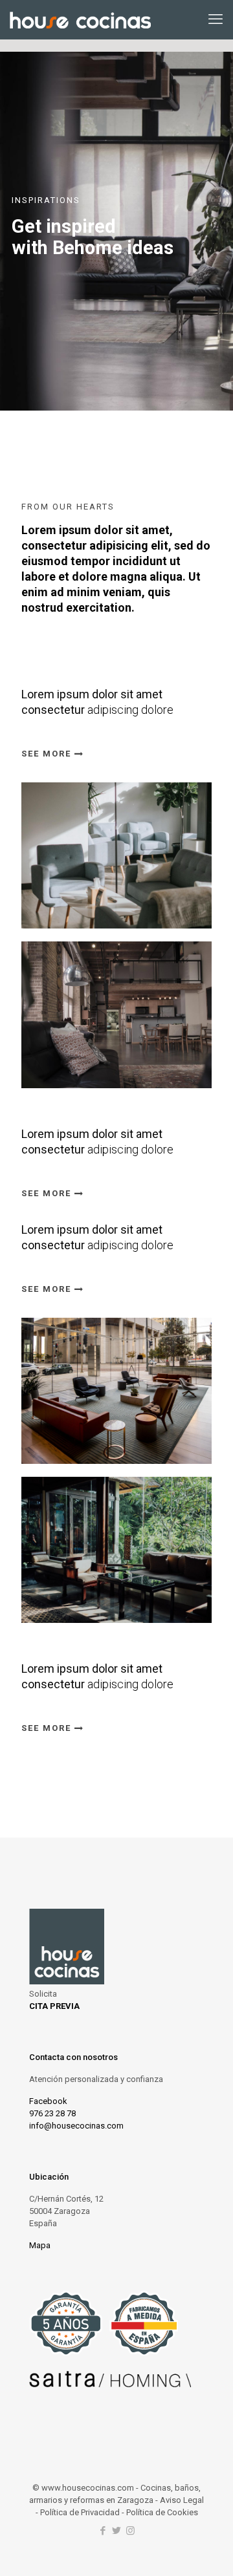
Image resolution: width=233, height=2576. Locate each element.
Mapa (40, 2245)
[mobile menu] (216, 19)
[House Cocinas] (80, 19)
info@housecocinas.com (76, 2126)
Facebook (48, 2101)
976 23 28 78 (52, 2113)
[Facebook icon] (103, 2531)
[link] (116, 855)
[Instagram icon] (130, 2531)
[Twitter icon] (117, 2531)
